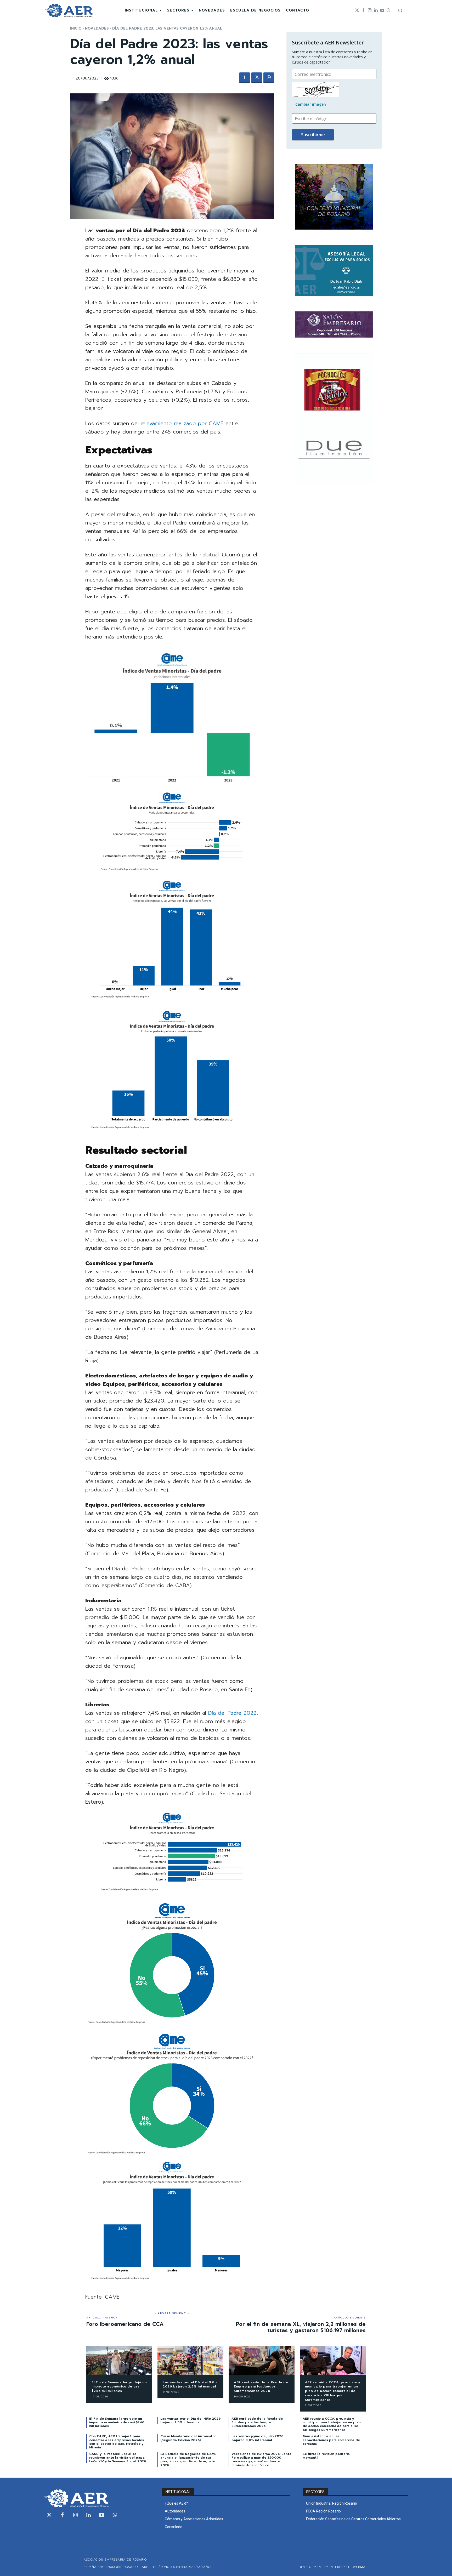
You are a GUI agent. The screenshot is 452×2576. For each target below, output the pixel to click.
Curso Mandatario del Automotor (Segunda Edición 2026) (188, 2438)
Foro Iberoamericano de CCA (125, 2324)
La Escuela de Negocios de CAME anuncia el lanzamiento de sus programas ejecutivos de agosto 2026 (188, 2460)
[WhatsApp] (269, 78)
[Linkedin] (376, 10)
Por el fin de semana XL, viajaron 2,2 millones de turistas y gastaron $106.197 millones (301, 2327)
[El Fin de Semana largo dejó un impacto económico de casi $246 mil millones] (119, 2360)
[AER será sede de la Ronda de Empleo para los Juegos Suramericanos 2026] (262, 2360)
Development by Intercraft (324, 2567)
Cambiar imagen (311, 104)
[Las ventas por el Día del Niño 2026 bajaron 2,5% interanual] (190, 2360)
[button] (400, 10)
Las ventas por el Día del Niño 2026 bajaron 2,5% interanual (190, 2384)
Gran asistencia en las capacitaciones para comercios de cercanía (331, 2440)
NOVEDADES (97, 28)
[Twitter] (357, 10)
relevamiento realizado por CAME (182, 423)
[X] (257, 78)
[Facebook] (363, 10)
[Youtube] (382, 10)
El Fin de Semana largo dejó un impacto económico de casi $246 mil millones (119, 2387)
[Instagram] (370, 10)
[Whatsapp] (388, 10)
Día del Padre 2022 (232, 1713)
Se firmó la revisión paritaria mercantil (326, 2456)
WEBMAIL (361, 2567)
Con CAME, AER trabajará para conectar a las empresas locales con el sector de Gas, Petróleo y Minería (117, 2442)
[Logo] (69, 11)
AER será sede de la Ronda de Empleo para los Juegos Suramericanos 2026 (261, 2387)
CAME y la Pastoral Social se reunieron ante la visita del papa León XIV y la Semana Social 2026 (118, 2458)
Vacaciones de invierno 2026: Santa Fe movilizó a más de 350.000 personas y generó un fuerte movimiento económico (261, 2460)
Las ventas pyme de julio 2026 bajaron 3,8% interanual (257, 2438)
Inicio (76, 28)
